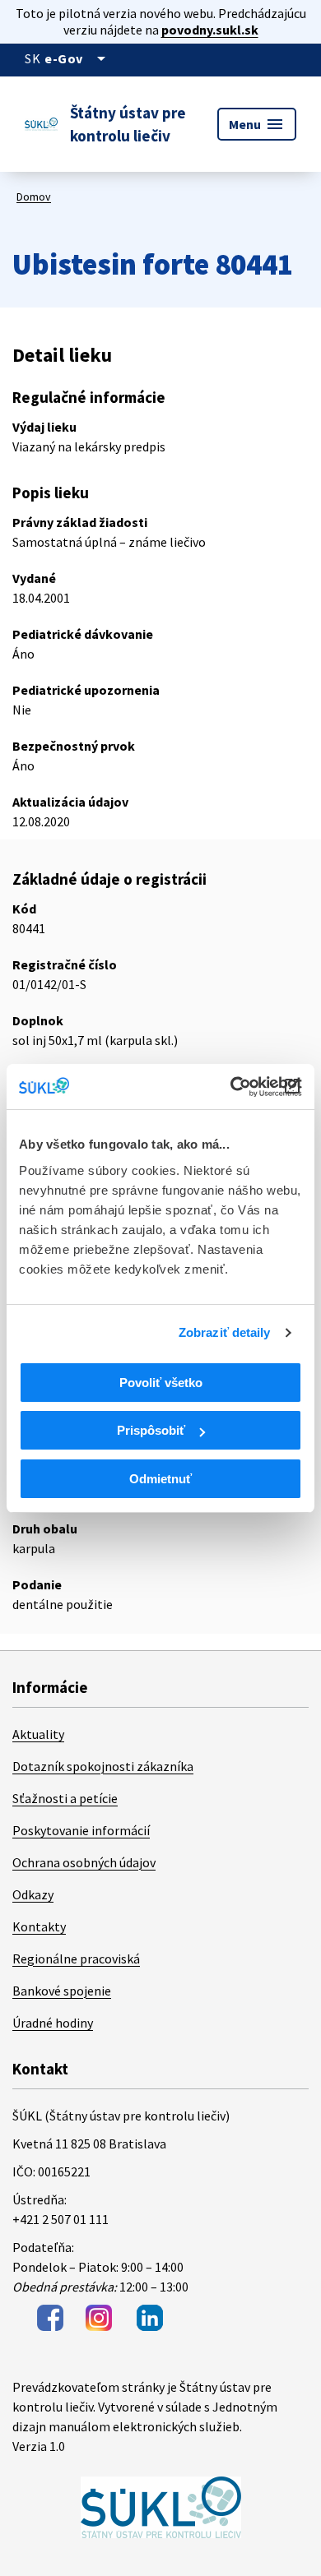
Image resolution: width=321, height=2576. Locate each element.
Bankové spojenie (62, 1991)
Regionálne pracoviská (76, 1959)
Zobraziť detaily (225, 1332)
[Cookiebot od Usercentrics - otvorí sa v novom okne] (231, 1087)
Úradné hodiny (53, 2023)
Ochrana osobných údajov (84, 1862)
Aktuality (38, 1734)
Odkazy (33, 1894)
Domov (34, 197)
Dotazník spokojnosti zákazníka (103, 1766)
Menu (257, 124)
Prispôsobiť (151, 1430)
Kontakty (39, 1926)
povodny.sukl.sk (210, 30)
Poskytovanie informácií (81, 1830)
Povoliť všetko (161, 1383)
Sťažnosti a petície (65, 1798)
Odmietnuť (160, 1479)
